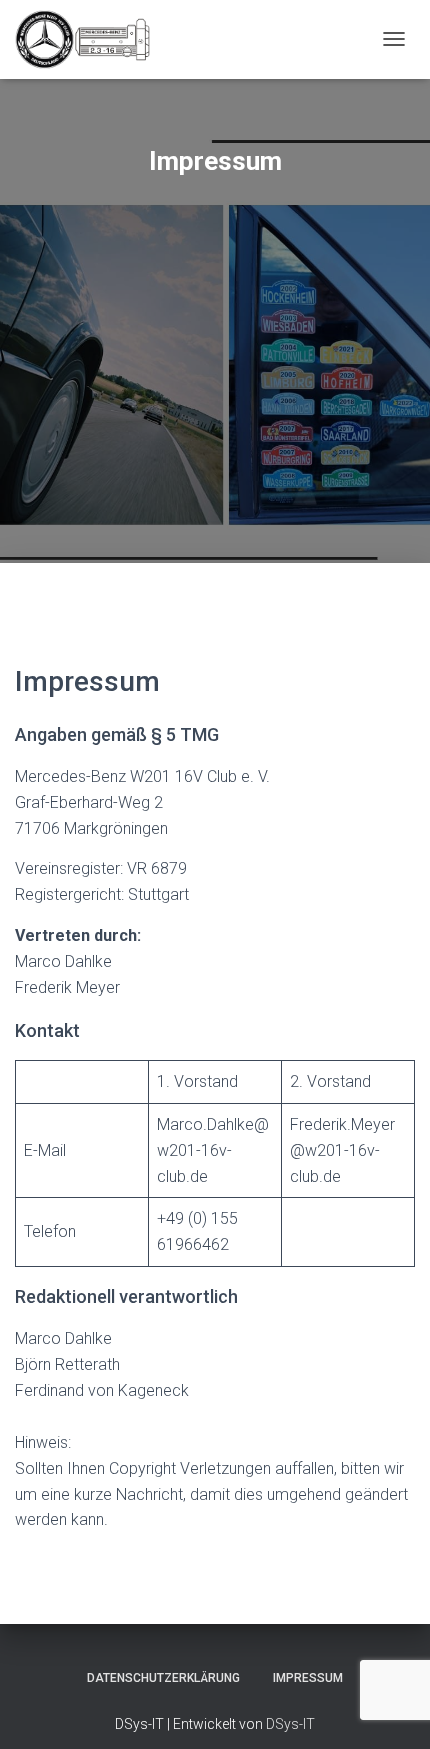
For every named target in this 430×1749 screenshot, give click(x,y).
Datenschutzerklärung (163, 1678)
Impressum (308, 1678)
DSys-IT (290, 1724)
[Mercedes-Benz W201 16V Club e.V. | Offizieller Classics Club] (90, 39)
